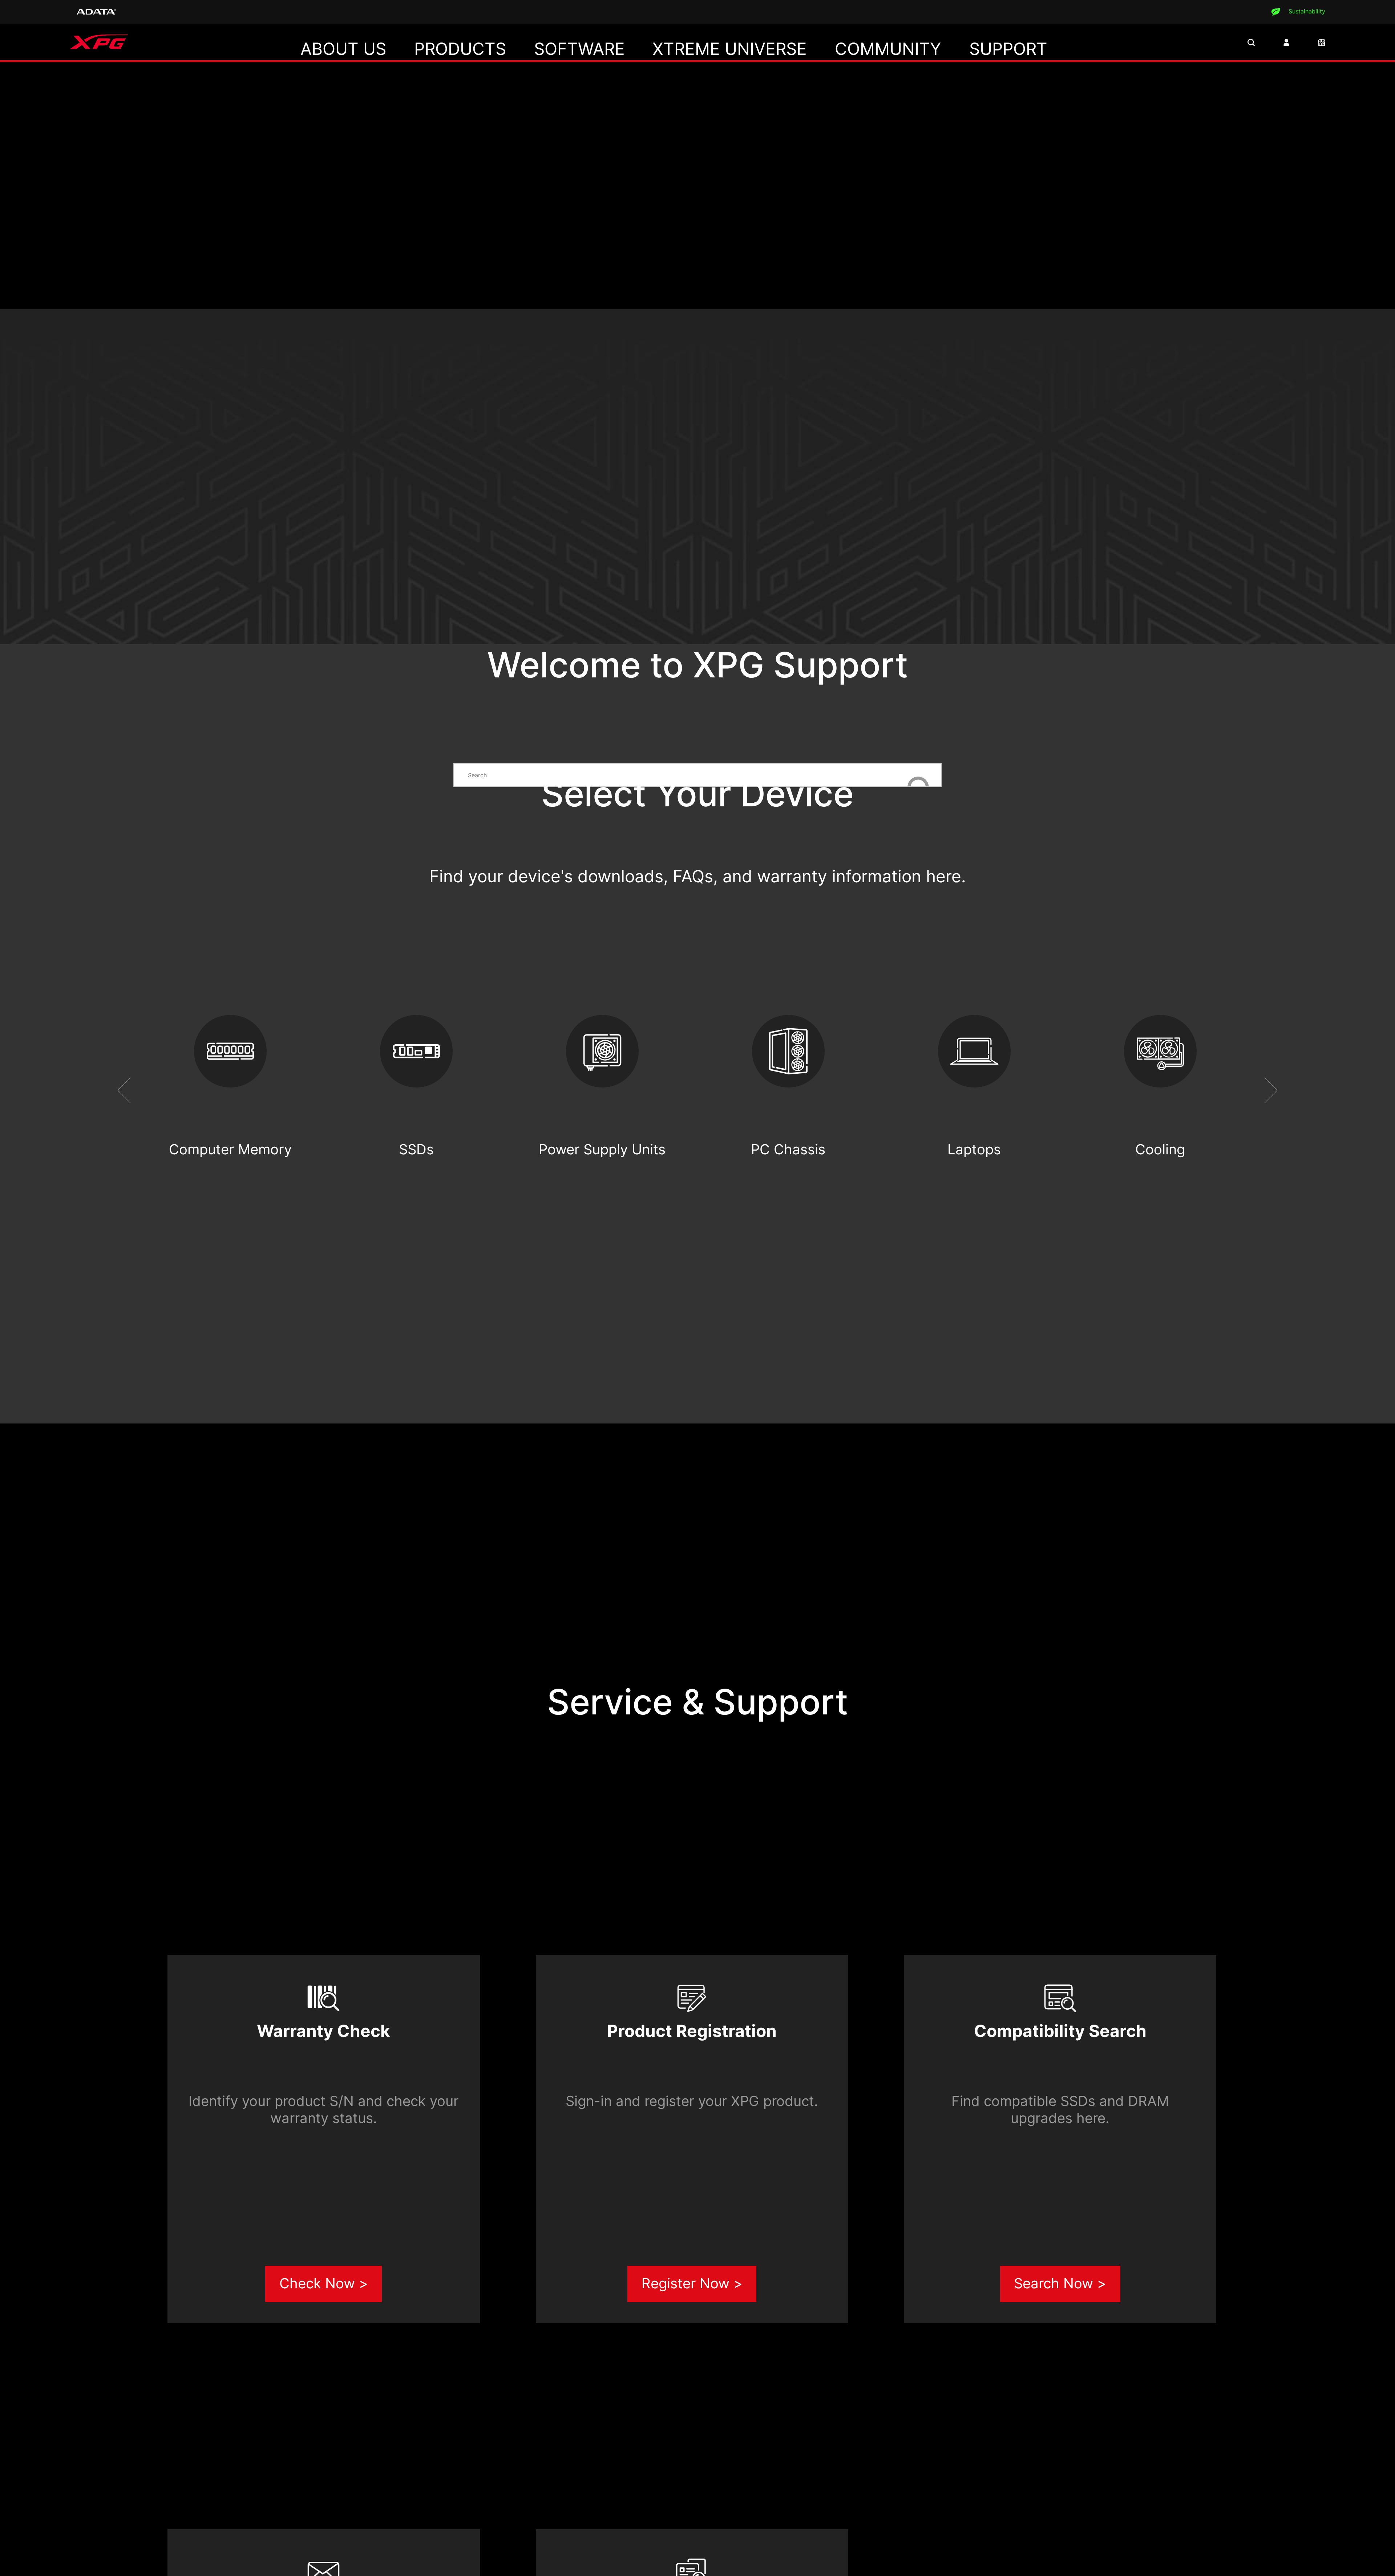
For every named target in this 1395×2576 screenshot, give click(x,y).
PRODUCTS (460, 49)
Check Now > (324, 2283)
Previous (131, 1091)
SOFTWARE (579, 49)
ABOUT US (343, 49)
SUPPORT (1008, 49)
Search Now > (1060, 2283)
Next (1265, 1091)
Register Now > (692, 2283)
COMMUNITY (888, 49)
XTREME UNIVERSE (730, 49)
